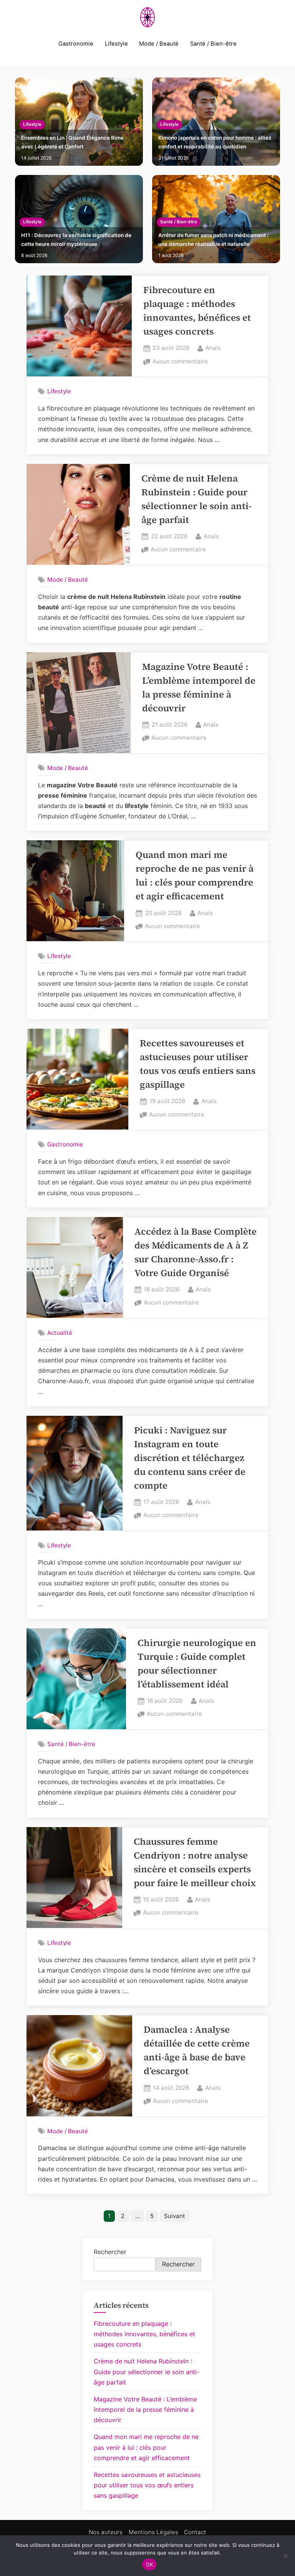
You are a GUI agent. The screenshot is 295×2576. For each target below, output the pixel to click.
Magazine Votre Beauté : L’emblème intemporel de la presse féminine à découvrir (145, 2409)
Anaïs (213, 348)
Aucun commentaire (180, 362)
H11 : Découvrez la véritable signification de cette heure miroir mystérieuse (76, 240)
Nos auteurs (106, 2532)
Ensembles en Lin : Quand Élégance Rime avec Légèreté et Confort (72, 142)
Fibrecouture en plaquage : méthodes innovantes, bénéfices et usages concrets (144, 2334)
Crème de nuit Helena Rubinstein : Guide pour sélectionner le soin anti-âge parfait (147, 2372)
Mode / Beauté (159, 44)
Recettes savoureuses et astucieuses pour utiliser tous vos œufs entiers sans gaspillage (147, 2485)
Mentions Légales (153, 2532)
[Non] (285, 2556)
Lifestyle (116, 44)
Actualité (60, 1333)
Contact (195, 2532)
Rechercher (110, 2252)
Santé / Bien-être (213, 44)
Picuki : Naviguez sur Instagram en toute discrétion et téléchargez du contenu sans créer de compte (190, 1458)
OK (150, 2564)
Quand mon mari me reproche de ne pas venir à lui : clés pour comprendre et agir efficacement (146, 2447)
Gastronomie (76, 44)
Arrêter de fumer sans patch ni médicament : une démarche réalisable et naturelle (213, 240)
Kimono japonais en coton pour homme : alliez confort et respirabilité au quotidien (215, 142)
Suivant (175, 2216)
